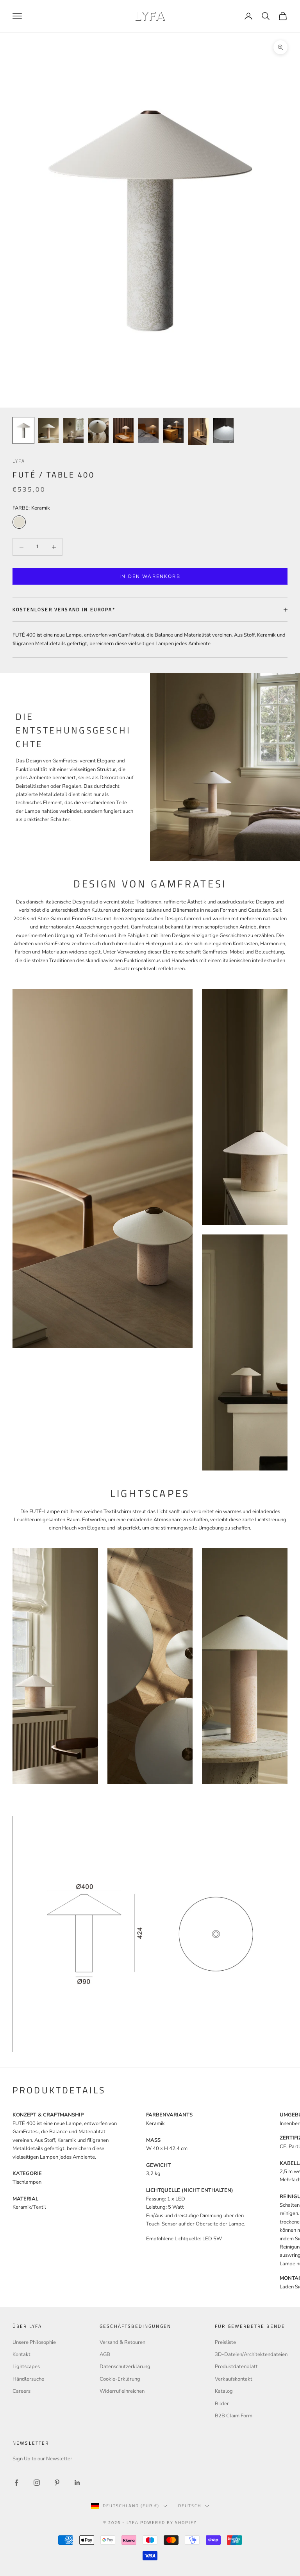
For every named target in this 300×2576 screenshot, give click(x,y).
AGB (105, 2354)
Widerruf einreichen (122, 2391)
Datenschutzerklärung (125, 2367)
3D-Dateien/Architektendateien (251, 2354)
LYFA (19, 461)
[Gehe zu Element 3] (73, 430)
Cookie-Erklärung (120, 2379)
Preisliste (225, 2342)
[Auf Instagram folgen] (37, 2483)
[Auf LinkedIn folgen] (77, 2483)
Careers (21, 2391)
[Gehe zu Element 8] (198, 431)
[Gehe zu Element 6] (148, 430)
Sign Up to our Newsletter (42, 2459)
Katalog (224, 2391)
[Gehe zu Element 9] (223, 430)
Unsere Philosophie (34, 2342)
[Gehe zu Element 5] (123, 430)
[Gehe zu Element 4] (98, 430)
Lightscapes (26, 2367)
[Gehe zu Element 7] (173, 430)
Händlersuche (28, 2379)
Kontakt (21, 2354)
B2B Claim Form (234, 2416)
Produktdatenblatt (236, 2367)
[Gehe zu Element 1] (23, 430)
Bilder (222, 2404)
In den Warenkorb (150, 576)
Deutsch (190, 2506)
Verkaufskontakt (234, 2379)
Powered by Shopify (169, 2522)
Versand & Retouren (122, 2342)
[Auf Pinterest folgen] (57, 2483)
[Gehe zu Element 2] (48, 430)
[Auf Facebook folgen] (16, 2483)
